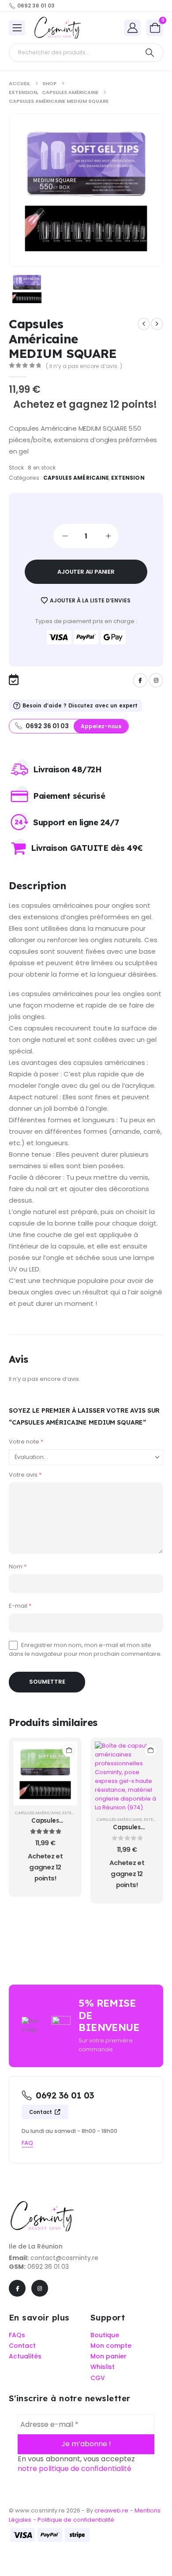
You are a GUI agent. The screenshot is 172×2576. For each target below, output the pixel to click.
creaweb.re (112, 2511)
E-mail (20, 1606)
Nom (18, 1566)
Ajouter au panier (86, 572)
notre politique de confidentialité (75, 2469)
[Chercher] (150, 53)
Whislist (103, 2367)
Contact (41, 2112)
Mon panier (108, 2356)
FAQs (17, 2335)
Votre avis (25, 1475)
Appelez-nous (101, 726)
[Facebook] (140, 680)
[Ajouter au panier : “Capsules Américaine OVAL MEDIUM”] (150, 1750)
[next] (157, 324)
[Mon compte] (132, 28)
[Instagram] (156, 680)
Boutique (105, 2335)
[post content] (45, 1773)
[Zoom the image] (42, 2205)
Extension (128, 478)
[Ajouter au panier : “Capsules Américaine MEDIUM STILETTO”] (69, 1750)
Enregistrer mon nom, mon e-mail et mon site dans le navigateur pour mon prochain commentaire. (85, 1649)
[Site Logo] (57, 28)
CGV (98, 2378)
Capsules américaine (76, 478)
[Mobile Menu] (17, 28)
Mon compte (111, 2346)
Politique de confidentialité (76, 2520)
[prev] (144, 324)
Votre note (26, 1442)
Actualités (25, 2356)
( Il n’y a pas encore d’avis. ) (84, 366)
